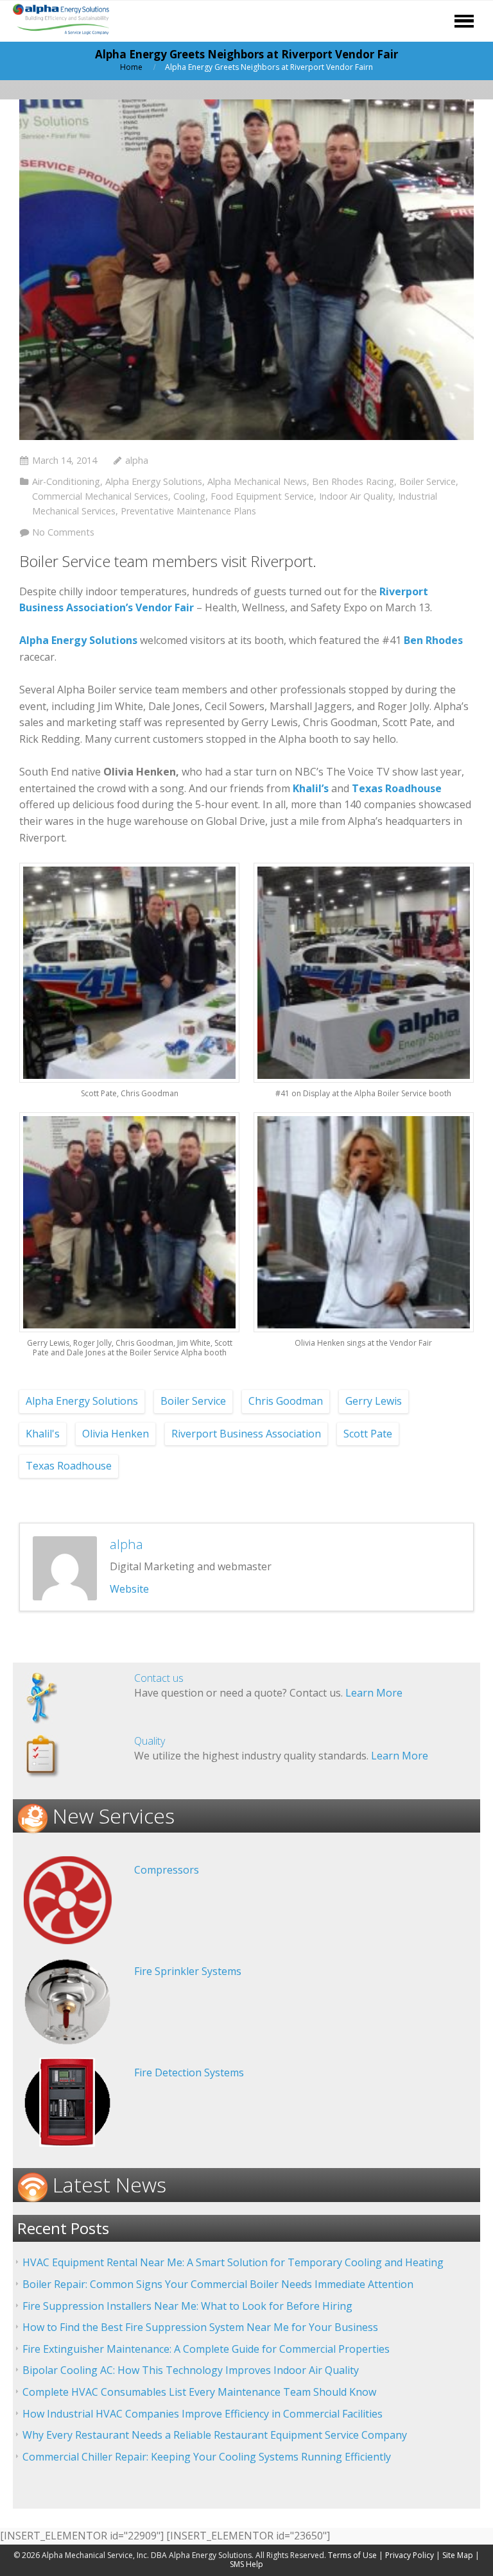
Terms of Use (352, 2555)
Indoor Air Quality (356, 496)
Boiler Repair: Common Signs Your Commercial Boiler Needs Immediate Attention (218, 2284)
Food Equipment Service (262, 496)
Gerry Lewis (374, 1401)
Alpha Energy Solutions (154, 481)
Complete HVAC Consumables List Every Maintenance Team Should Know (199, 2392)
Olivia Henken (116, 1434)
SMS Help (246, 2564)
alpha (137, 460)
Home (131, 67)
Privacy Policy (410, 2555)
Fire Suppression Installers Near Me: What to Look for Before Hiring (187, 2306)
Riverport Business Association (246, 1434)
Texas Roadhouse (69, 1466)
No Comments (63, 532)
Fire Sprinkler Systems (188, 1971)
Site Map (458, 2555)
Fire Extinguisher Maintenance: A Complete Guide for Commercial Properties (206, 2349)
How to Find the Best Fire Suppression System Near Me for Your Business (200, 2327)
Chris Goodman (286, 1401)
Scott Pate (368, 1434)
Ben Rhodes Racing (353, 481)
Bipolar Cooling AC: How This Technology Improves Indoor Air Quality (191, 2370)
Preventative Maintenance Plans (188, 511)
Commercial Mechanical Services (100, 496)
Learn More (374, 1693)
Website (129, 1589)
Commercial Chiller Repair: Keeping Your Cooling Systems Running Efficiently (207, 2457)
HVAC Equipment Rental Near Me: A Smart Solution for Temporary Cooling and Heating (233, 2262)
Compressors (167, 1870)
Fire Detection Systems (189, 2072)
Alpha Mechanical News (257, 481)
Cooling (189, 496)
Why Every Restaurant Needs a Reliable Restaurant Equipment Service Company (215, 2435)
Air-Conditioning (66, 481)
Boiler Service (428, 481)
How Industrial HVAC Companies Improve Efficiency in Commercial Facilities (203, 2414)
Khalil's (43, 1434)
